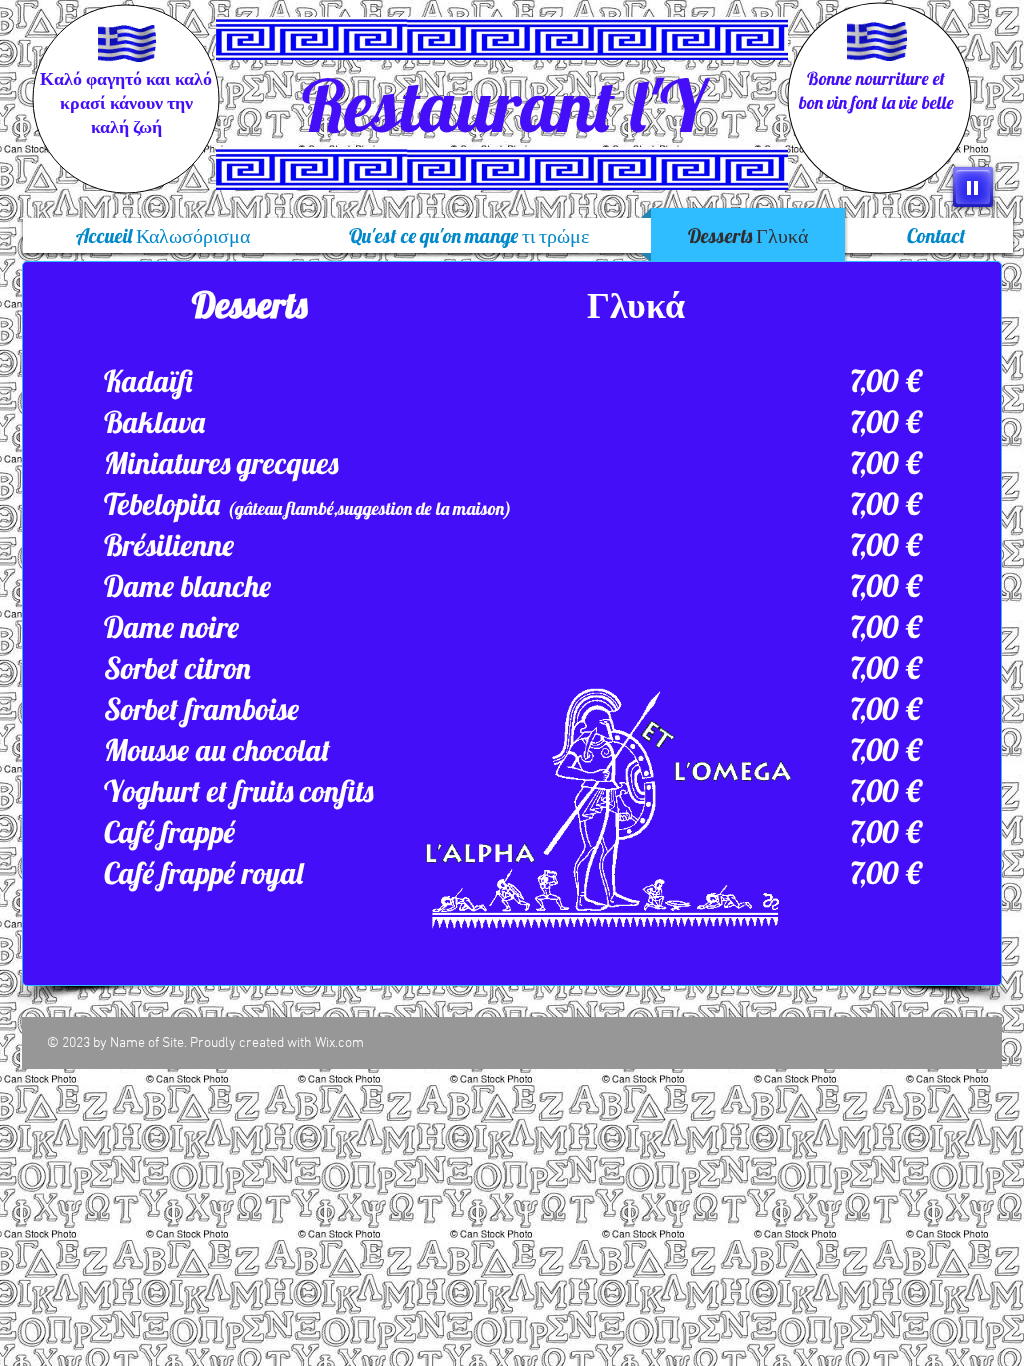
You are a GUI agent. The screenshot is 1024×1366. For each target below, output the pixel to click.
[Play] (973, 187)
